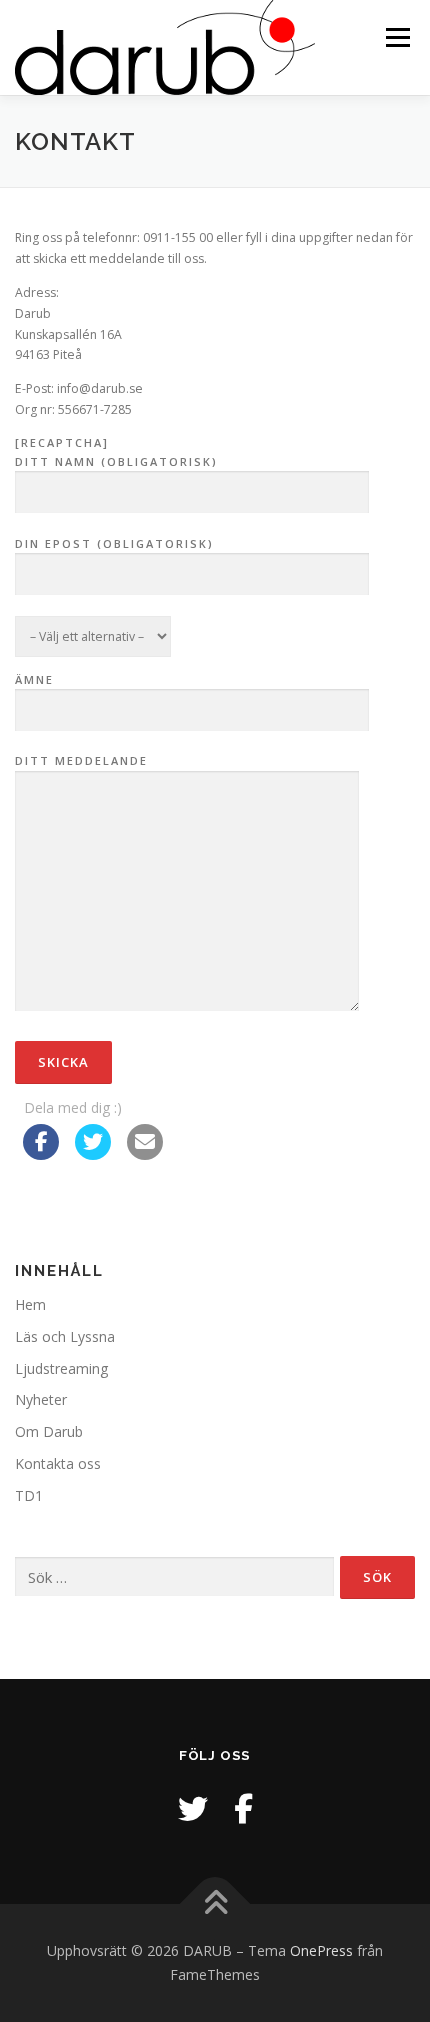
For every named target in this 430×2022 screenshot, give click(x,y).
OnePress (321, 1950)
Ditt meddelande (81, 760)
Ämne (34, 679)
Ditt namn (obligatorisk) (116, 461)
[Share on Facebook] (41, 1154)
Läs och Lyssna (65, 1336)
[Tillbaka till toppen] (215, 1904)
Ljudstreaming (61, 1368)
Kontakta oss (58, 1463)
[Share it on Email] (145, 1154)
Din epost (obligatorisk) (114, 543)
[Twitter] (193, 1808)
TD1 (29, 1495)
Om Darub (49, 1431)
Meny (396, 37)
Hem (30, 1304)
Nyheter (41, 1399)
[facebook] (243, 1808)
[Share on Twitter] (93, 1154)
